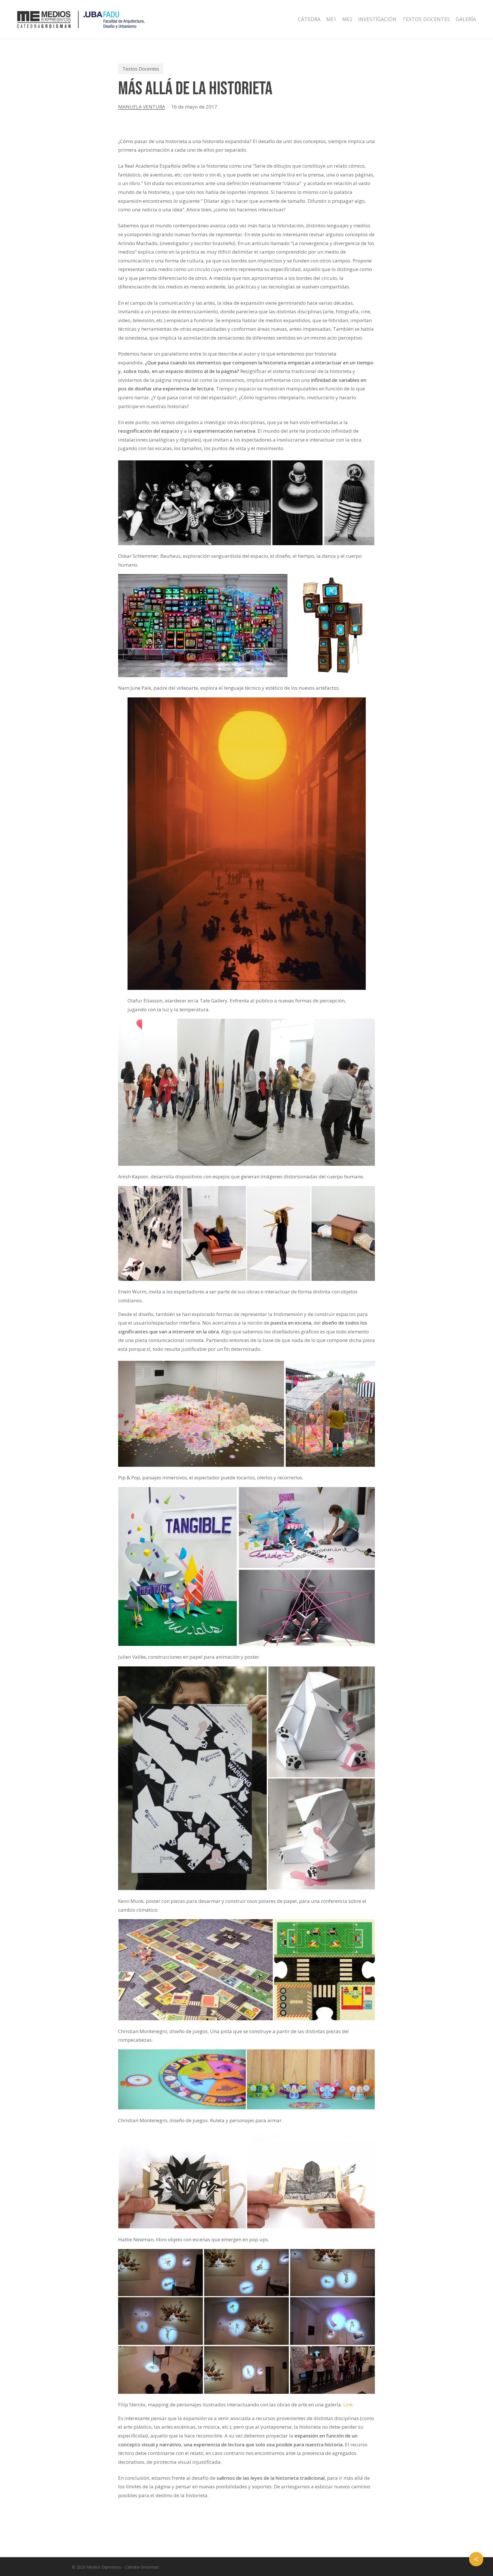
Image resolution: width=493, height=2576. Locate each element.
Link (348, 2405)
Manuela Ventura (142, 107)
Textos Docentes (141, 69)
